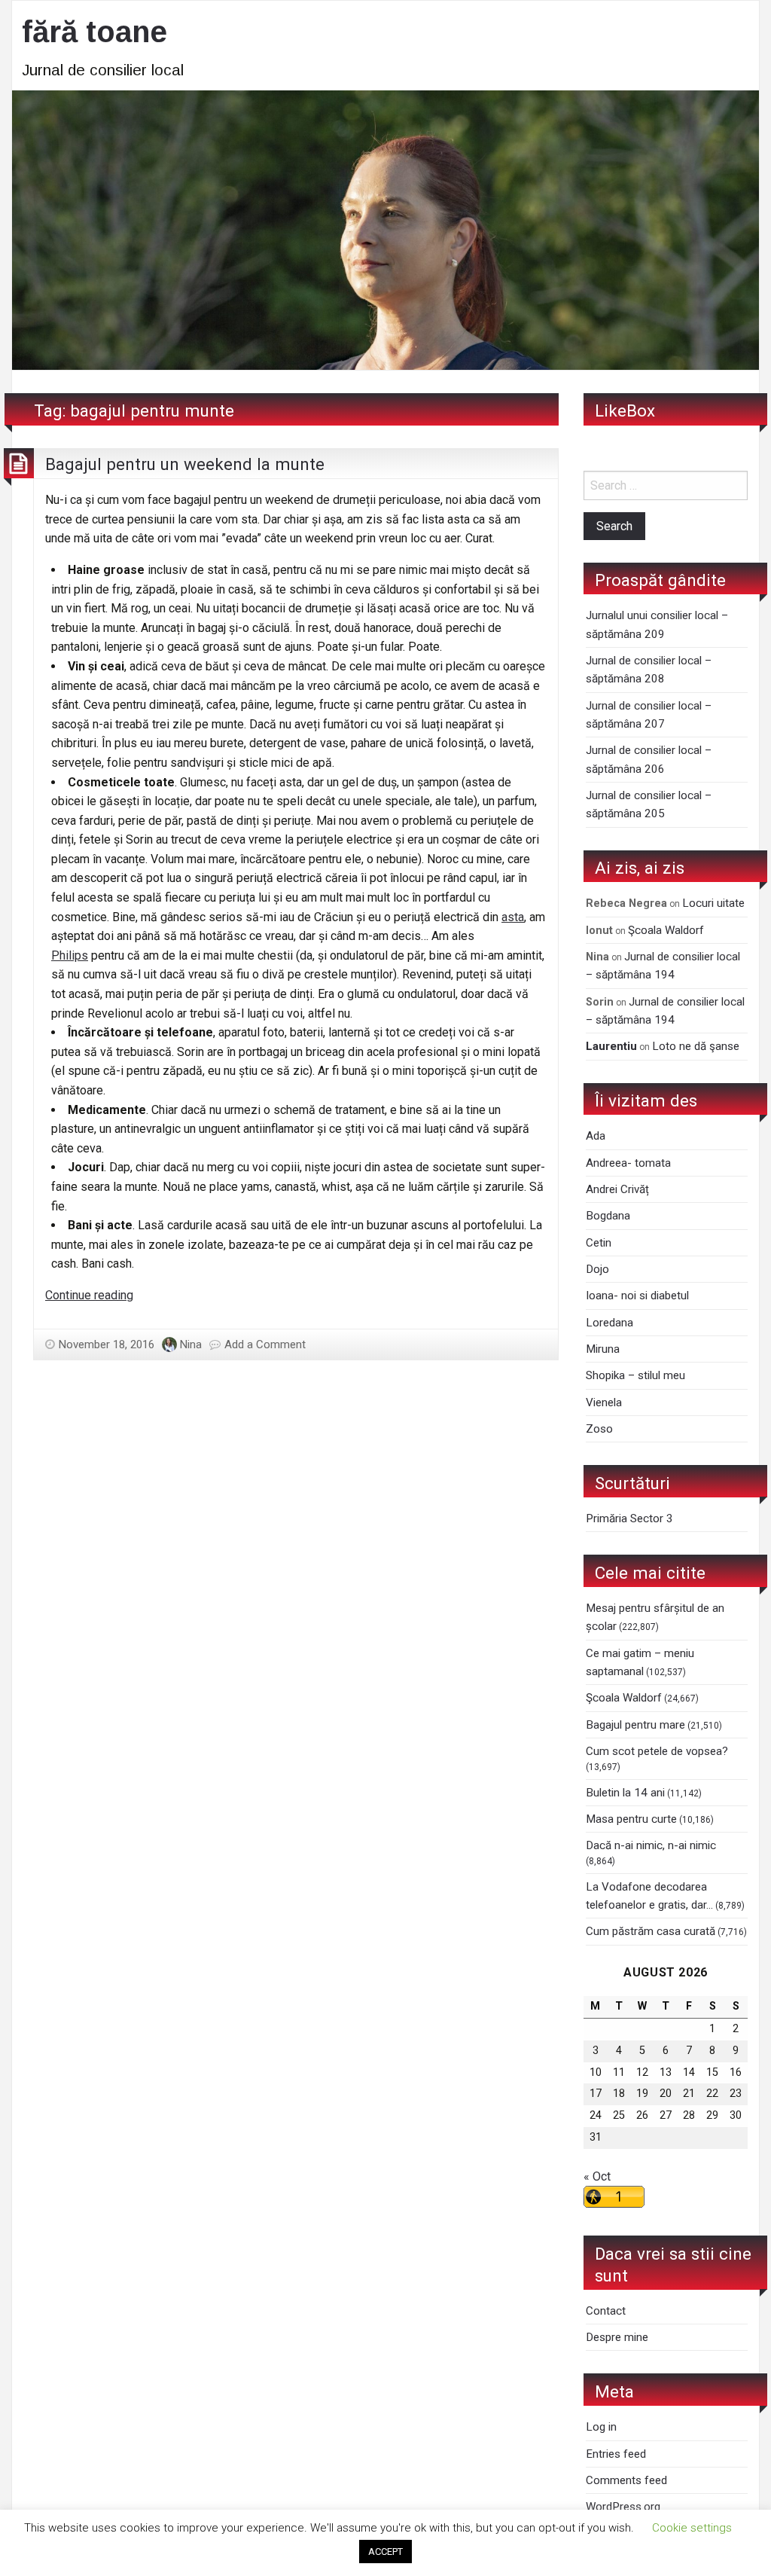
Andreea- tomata (628, 1163)
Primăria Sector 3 (629, 1518)
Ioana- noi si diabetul (637, 1296)
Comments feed (626, 2480)
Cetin (599, 1243)
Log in (601, 2427)
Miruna (603, 1349)
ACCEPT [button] (385, 2552)
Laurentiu (611, 1046)
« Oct (597, 2176)
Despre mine (617, 2337)
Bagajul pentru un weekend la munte (185, 464)
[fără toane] (385, 229)
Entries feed (616, 2454)
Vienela (604, 1402)
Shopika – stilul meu (635, 1375)
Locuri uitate (713, 903)
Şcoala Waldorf (666, 930)
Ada (596, 1136)
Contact (606, 2311)
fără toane (94, 32)
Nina (191, 1344)
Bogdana (608, 1216)
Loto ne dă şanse (696, 1046)
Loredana (609, 1323)
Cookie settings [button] (692, 2528)
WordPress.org (623, 2507)
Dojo (597, 1269)
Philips (70, 955)
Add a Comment (265, 1344)
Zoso (599, 1429)
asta (513, 917)
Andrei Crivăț (617, 1189)
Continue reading (89, 1295)
